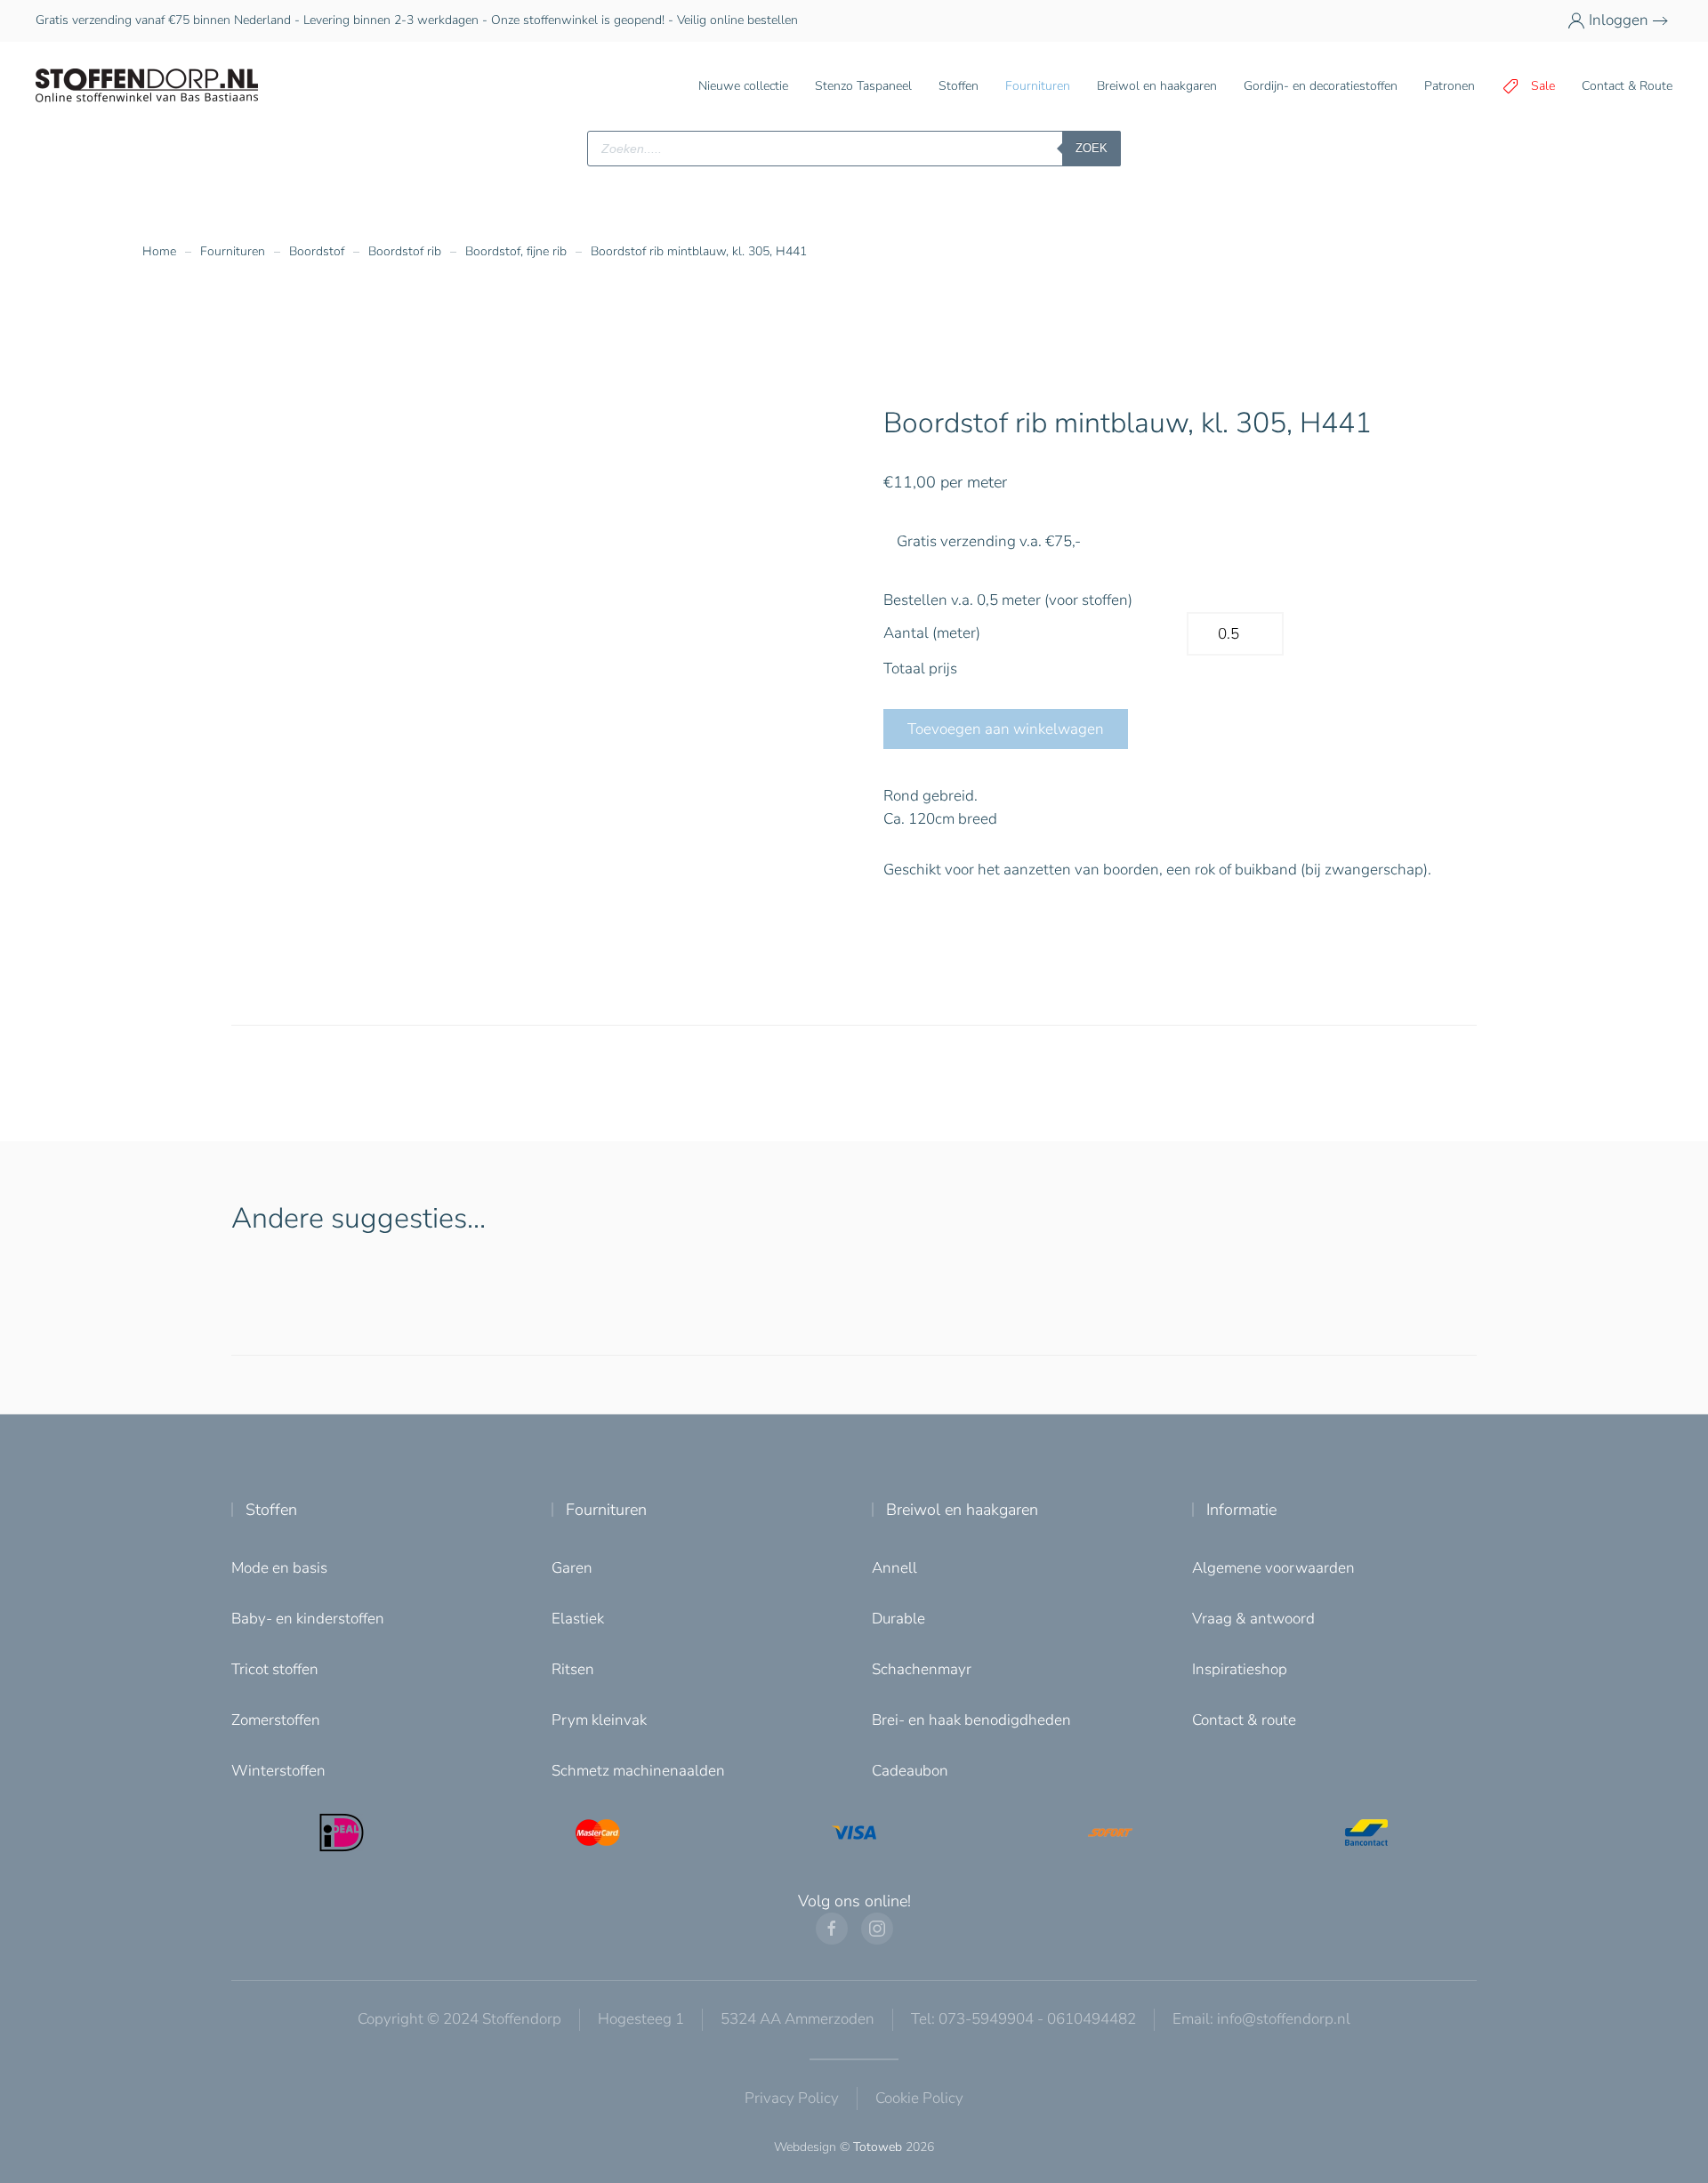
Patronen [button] (1450, 86)
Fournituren (606, 1510)
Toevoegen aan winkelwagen (1006, 729)
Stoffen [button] (959, 86)
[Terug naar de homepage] (147, 86)
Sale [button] (1543, 86)
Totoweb (878, 2147)
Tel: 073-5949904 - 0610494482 (1023, 2019)
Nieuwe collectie (743, 86)
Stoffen (271, 1510)
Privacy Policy (792, 2098)
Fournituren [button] (1038, 86)
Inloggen (1619, 20)
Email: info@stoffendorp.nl (1261, 2019)
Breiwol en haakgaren (962, 1510)
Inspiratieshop (1240, 1669)
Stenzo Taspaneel (863, 86)
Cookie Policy (919, 2098)
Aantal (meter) (932, 633)
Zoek (1092, 148)
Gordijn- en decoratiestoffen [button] (1321, 86)
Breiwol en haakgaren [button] (1157, 86)
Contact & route (1244, 1720)
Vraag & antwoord (1253, 1619)
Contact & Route (1627, 86)
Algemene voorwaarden (1273, 1568)
